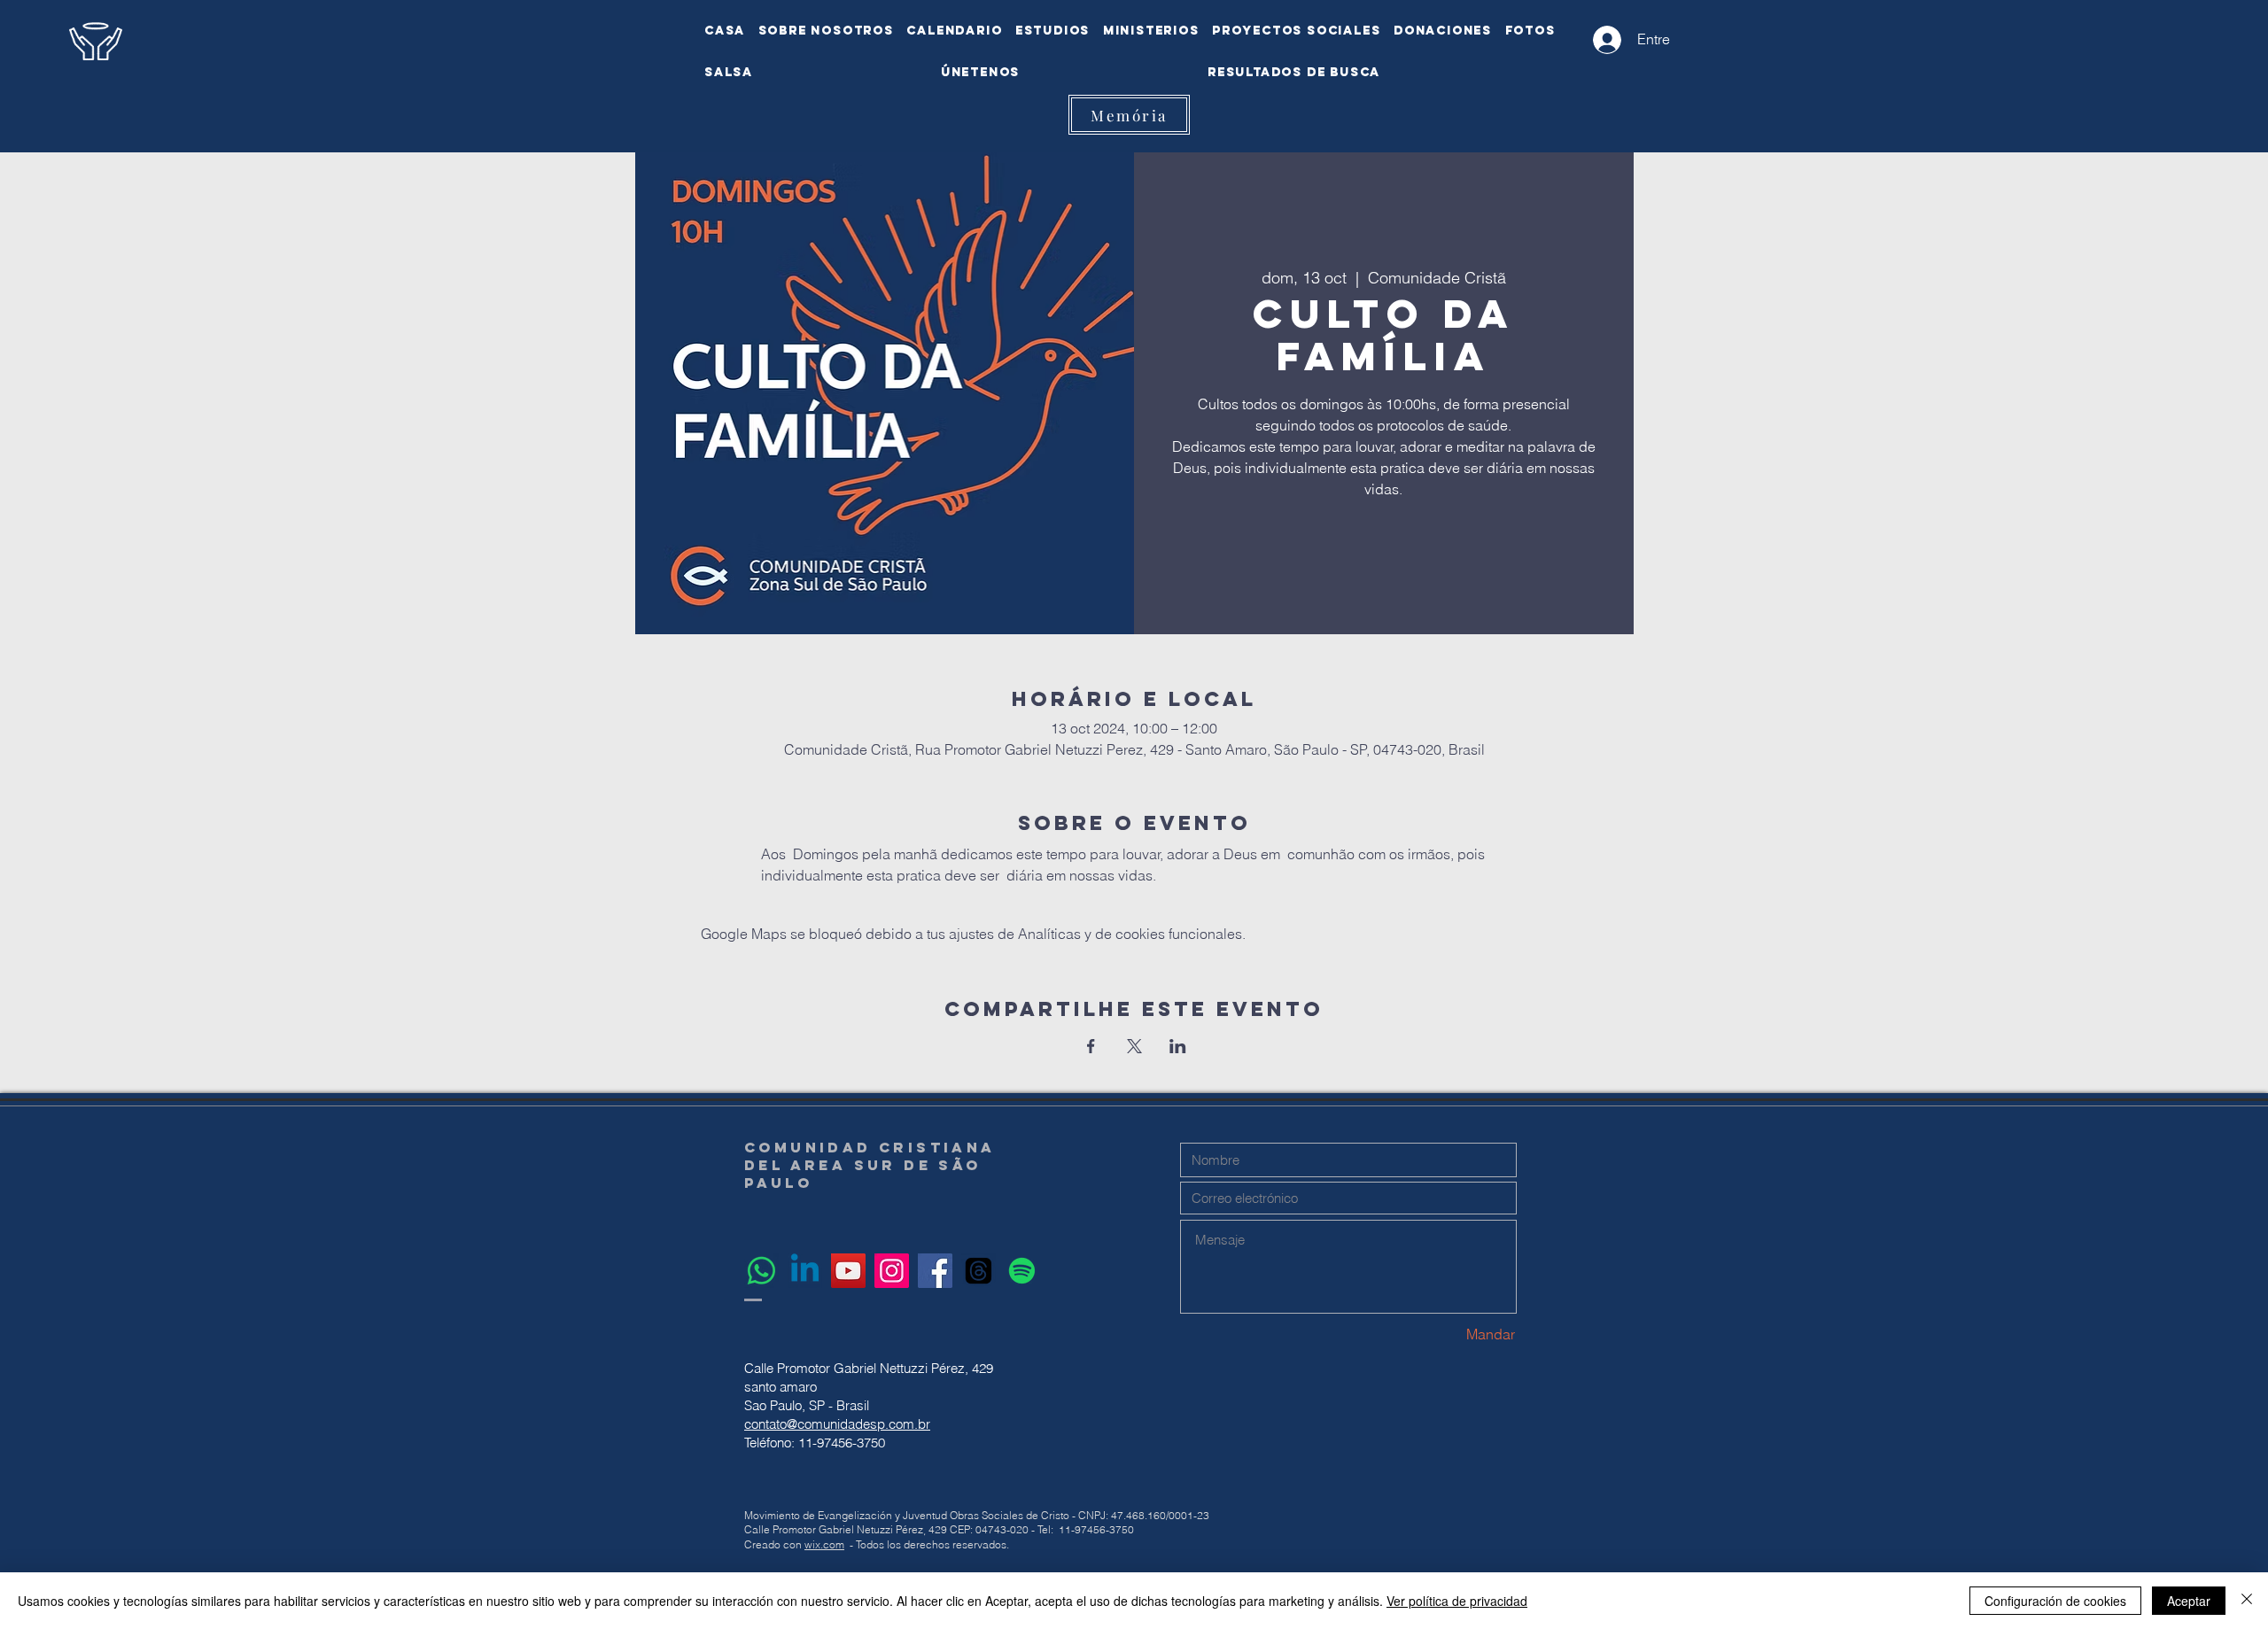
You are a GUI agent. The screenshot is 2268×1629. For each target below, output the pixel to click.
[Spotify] (1022, 1271)
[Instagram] (892, 1271)
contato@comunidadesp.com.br (837, 1424)
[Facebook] (935, 1271)
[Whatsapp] (761, 1271)
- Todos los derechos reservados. (929, 1544)
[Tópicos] (979, 1271)
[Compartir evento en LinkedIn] (1178, 1046)
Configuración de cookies (2055, 1601)
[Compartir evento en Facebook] (1091, 1046)
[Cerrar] (2247, 1601)
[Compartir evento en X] (1134, 1046)
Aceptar (2189, 1601)
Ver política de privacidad (1457, 1601)
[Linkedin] (805, 1271)
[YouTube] (848, 1271)
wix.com (824, 1544)
